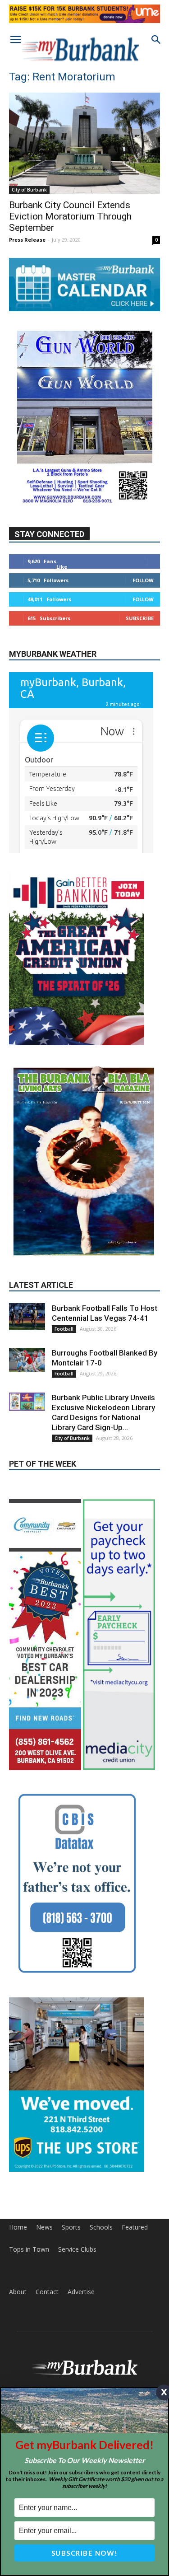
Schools (101, 2149)
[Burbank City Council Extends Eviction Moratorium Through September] (84, 143)
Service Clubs (77, 2171)
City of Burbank (29, 190)
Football (64, 1251)
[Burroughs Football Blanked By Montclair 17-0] (27, 1282)
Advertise (81, 2214)
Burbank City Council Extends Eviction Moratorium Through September (70, 216)
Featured (135, 2149)
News (44, 2149)
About (18, 2214)
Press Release (27, 240)
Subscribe (140, 618)
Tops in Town (29, 2171)
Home (18, 2149)
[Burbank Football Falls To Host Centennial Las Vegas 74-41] (27, 1239)
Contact (47, 2214)
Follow (143, 580)
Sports (71, 2149)
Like (62, 567)
